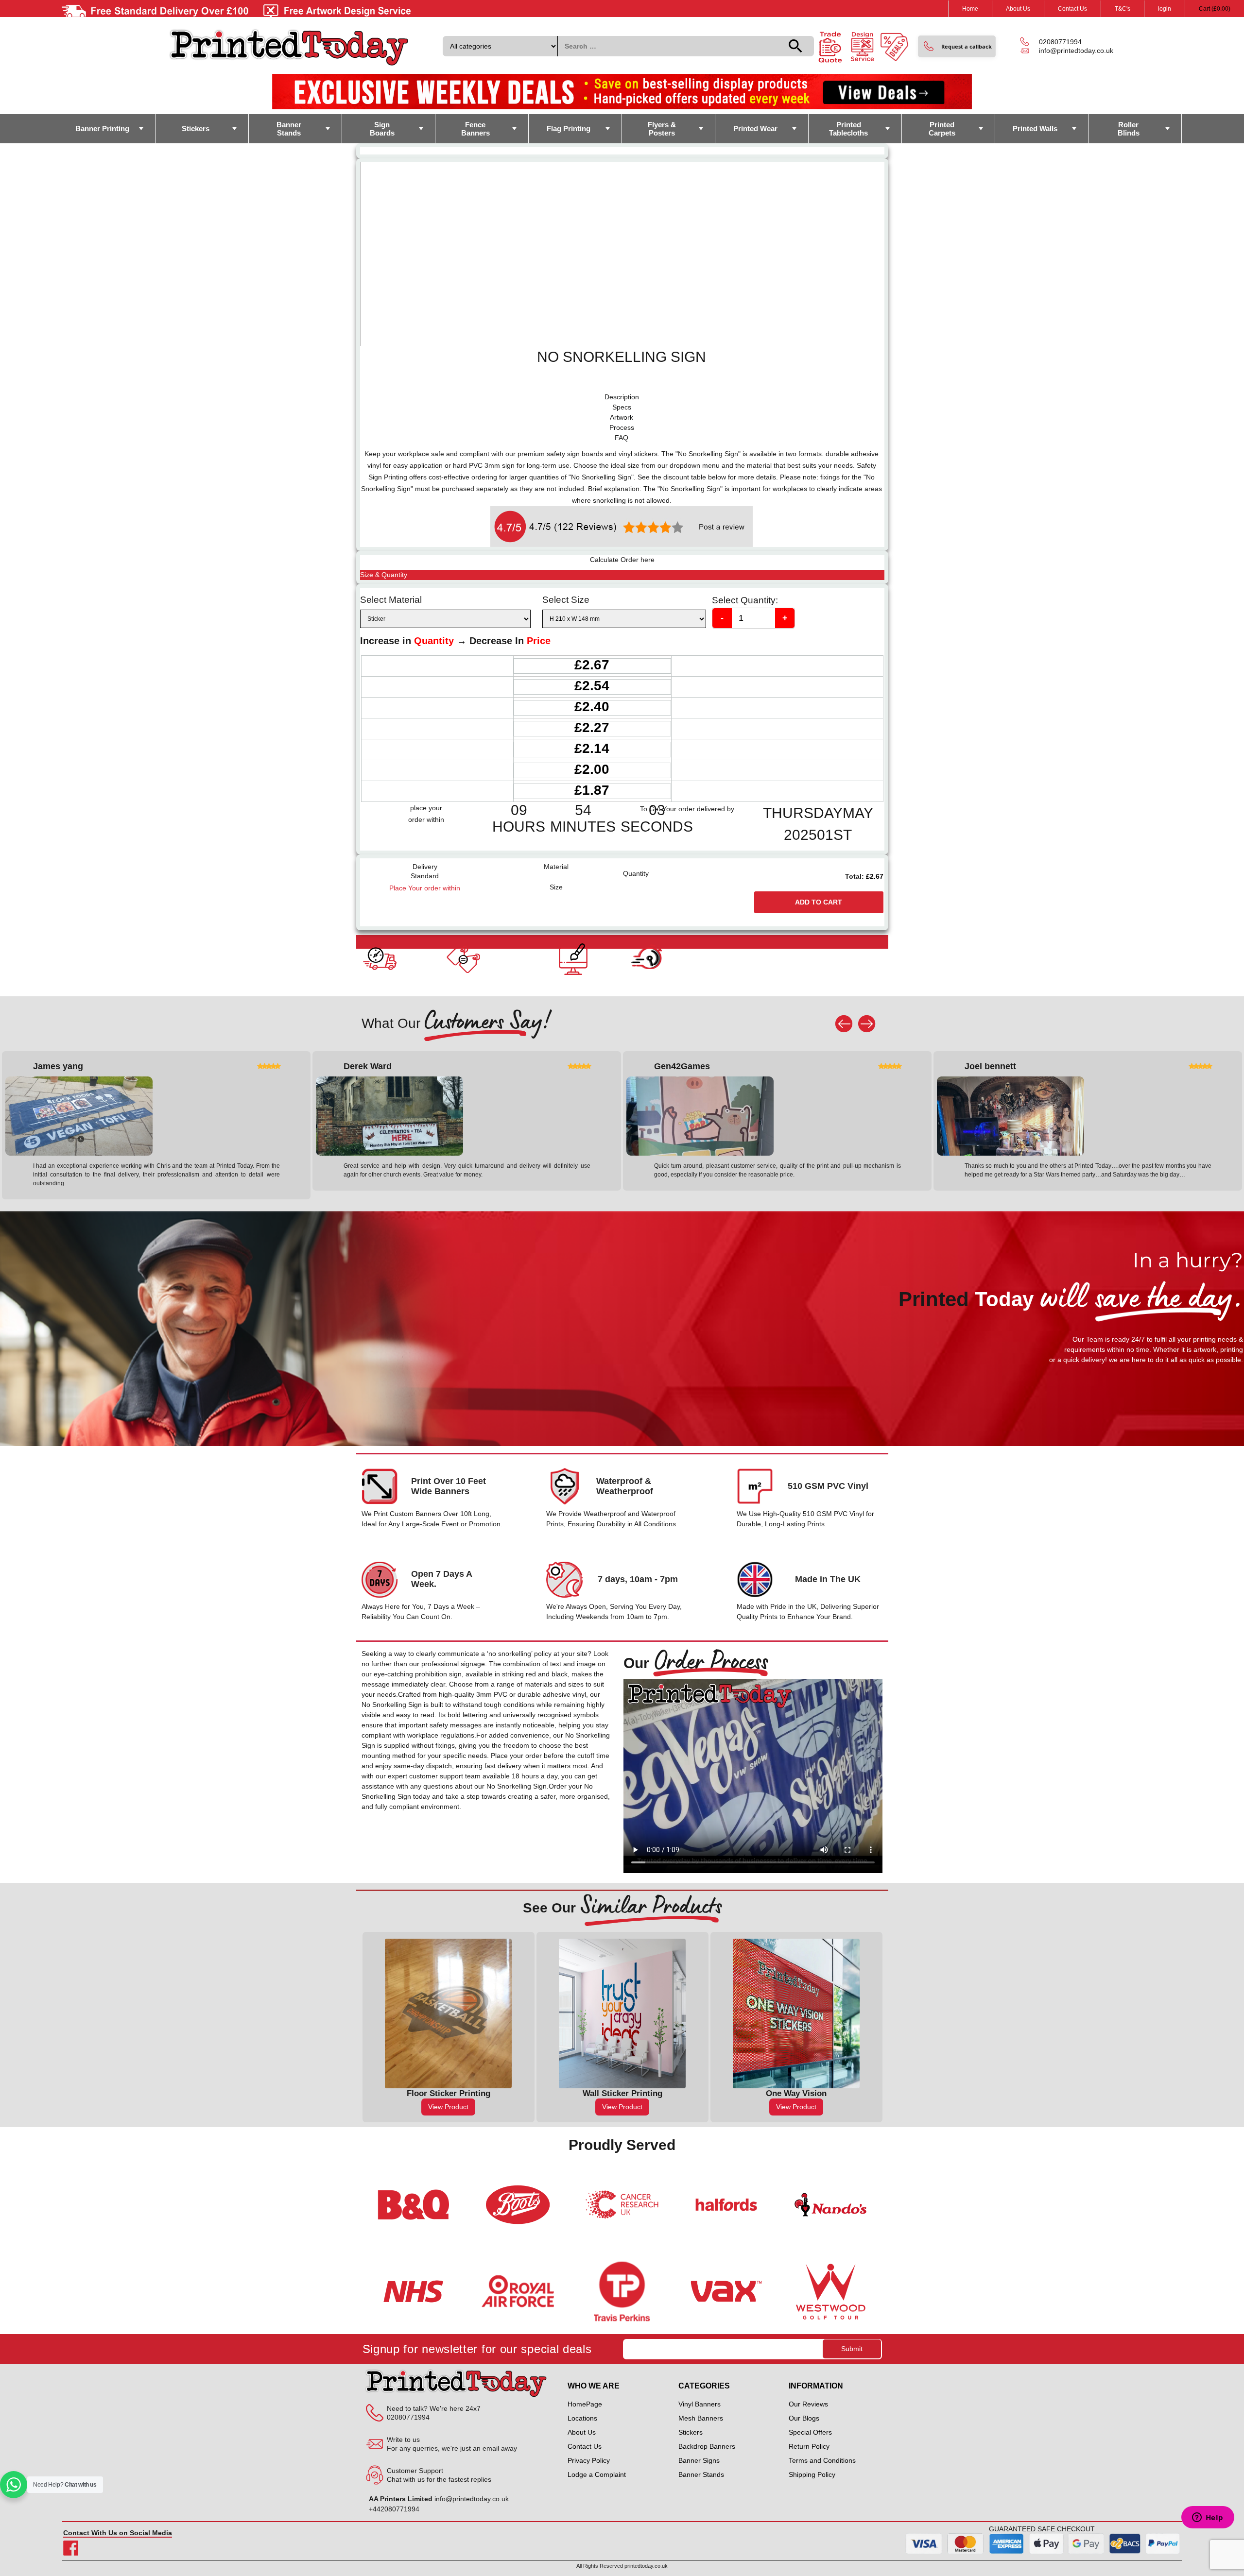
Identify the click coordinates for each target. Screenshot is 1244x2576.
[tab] (622, 397)
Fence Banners (475, 129)
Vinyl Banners (700, 2404)
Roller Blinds (1129, 129)
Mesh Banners (701, 2418)
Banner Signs (699, 2460)
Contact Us (1072, 9)
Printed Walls (1035, 128)
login (1165, 9)
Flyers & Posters (662, 129)
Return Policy (809, 2446)
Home (970, 9)
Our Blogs (804, 2418)
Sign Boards (382, 129)
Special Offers (810, 2432)
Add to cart (819, 902)
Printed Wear (755, 128)
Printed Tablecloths (848, 129)
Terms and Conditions (822, 2460)
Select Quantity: (745, 600)
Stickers (196, 128)
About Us (1018, 9)
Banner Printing (102, 128)
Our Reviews (808, 2404)
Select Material (391, 600)
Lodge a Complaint (597, 2474)
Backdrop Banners (707, 2446)
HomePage (585, 2404)
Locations (582, 2418)
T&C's (1123, 9)
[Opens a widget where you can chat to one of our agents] (1208, 2518)
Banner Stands (289, 129)
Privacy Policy (589, 2460)
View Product (448, 2107)
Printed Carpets (942, 129)
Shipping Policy (812, 2474)
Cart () (1215, 9)
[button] (957, 46)
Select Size (566, 600)
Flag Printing (569, 128)
